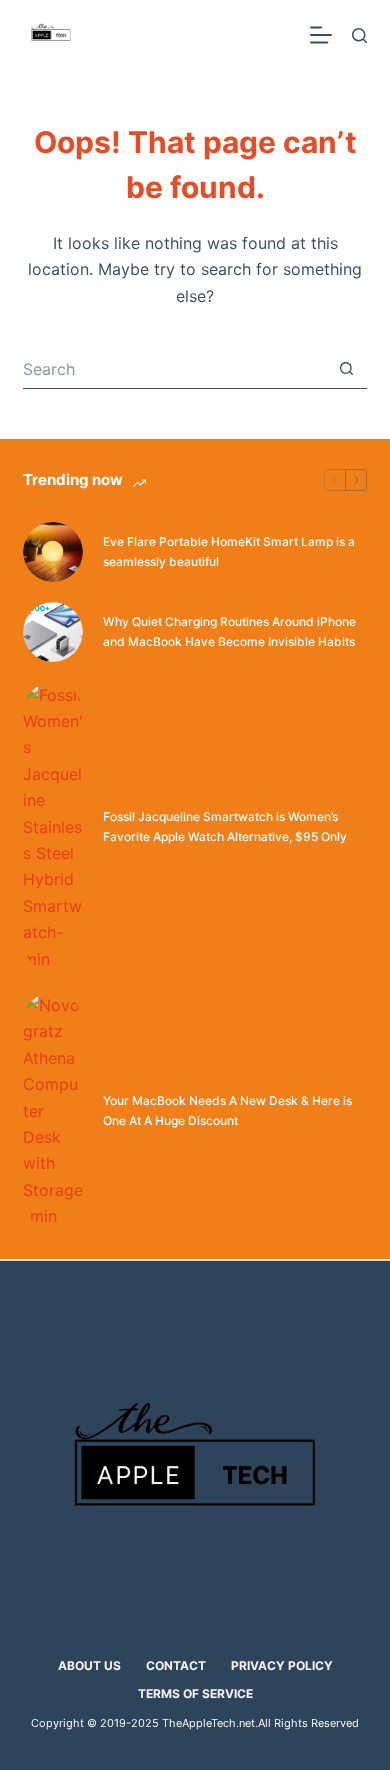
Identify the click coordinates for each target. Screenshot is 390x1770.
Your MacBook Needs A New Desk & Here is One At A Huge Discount (227, 1110)
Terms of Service (195, 1693)
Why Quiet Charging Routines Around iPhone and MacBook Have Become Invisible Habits (229, 631)
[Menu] (321, 35)
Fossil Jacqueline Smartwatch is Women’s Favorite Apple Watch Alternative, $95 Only (225, 826)
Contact (176, 1665)
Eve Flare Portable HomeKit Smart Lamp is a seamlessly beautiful (229, 551)
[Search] (359, 35)
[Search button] (347, 369)
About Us (89, 1665)
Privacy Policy (282, 1665)
